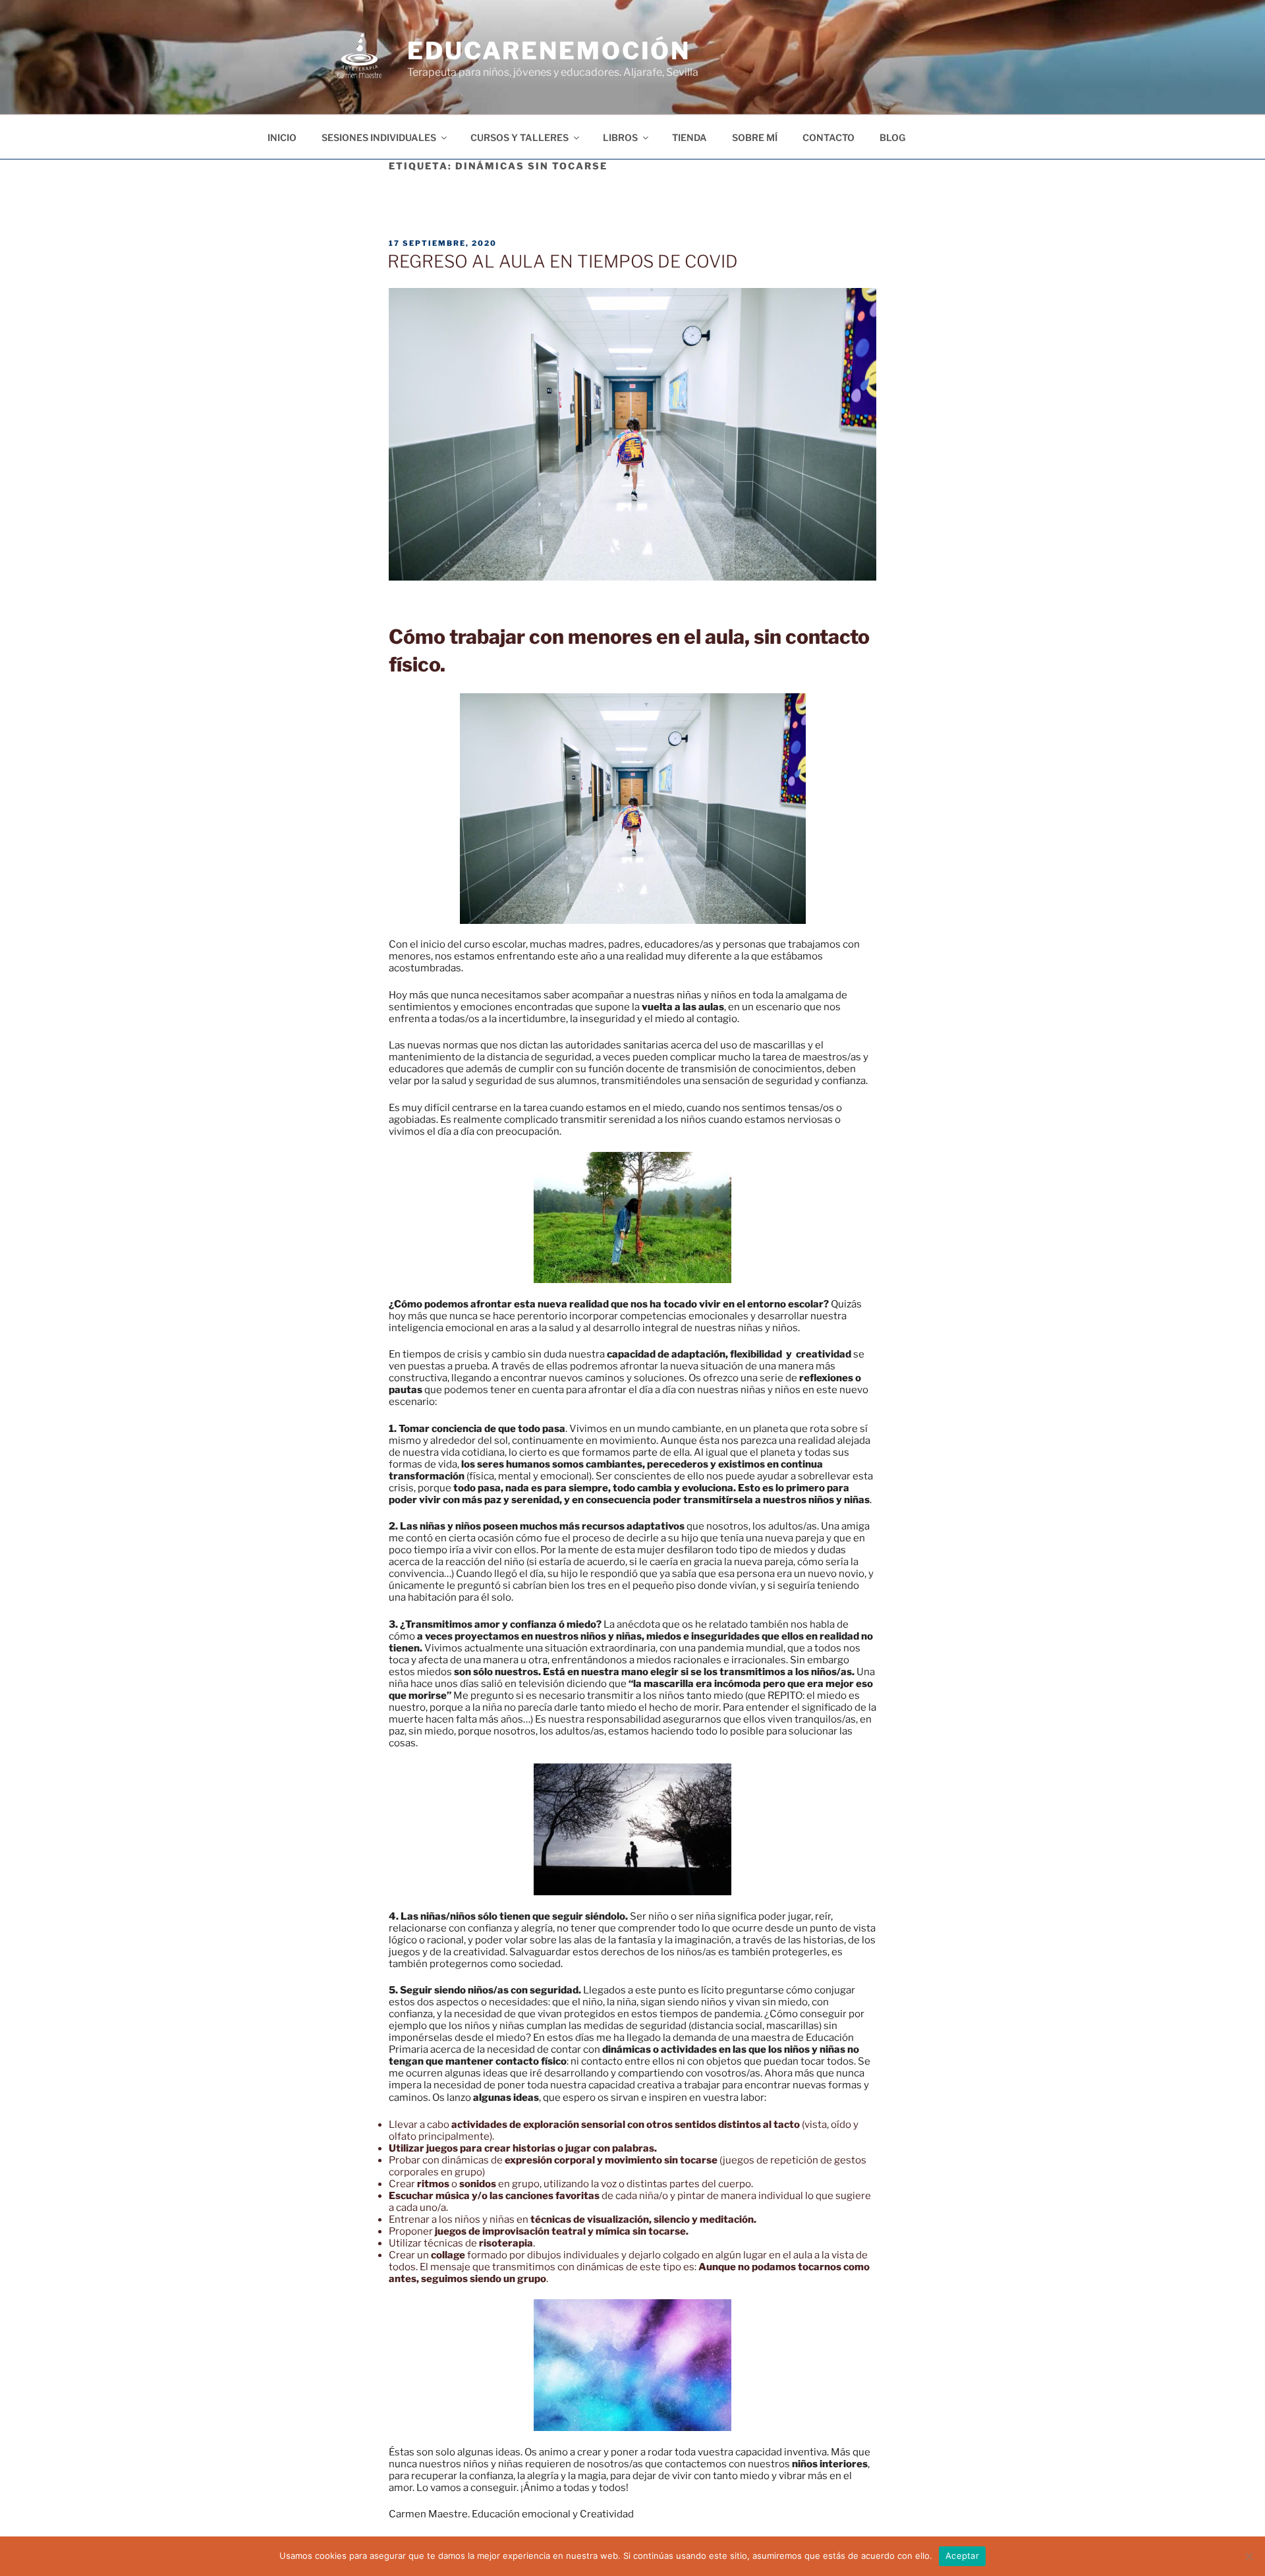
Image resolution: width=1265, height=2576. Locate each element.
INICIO (282, 137)
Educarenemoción (549, 51)
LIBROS (620, 137)
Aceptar (962, 2556)
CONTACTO (829, 137)
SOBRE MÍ (755, 137)
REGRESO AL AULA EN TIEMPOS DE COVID (563, 261)
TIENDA (689, 137)
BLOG (892, 137)
